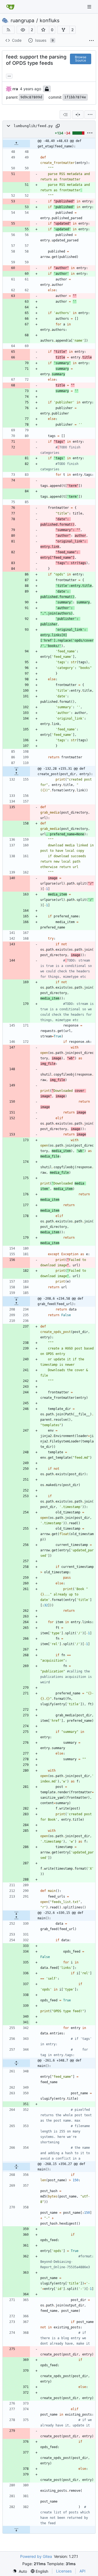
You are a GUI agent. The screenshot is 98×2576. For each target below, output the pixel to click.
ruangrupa (22, 21)
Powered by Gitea (36, 2556)
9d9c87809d (31, 97)
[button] (23, 30)
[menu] (90, 115)
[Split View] (78, 115)
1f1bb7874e (75, 97)
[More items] (91, 41)
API (82, 2571)
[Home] (10, 7)
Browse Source (81, 59)
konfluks (50, 21)
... (9, 75)
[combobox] (65, 115)
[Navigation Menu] (90, 7)
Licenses (64, 2571)
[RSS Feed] (8, 30)
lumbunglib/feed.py (33, 126)
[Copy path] (58, 126)
